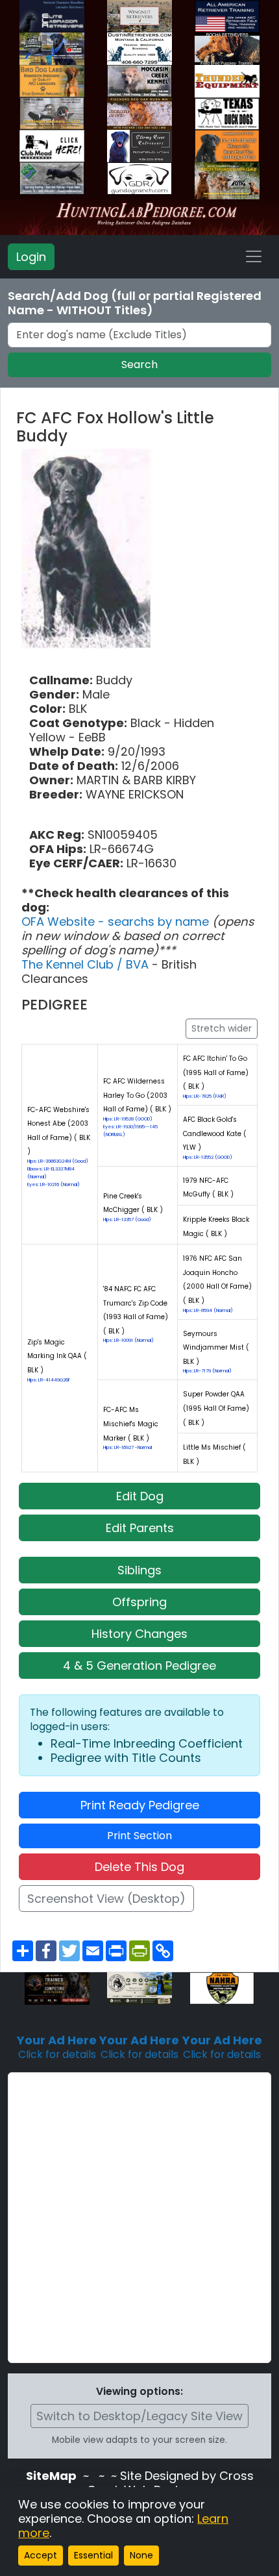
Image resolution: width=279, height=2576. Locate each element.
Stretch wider (222, 1028)
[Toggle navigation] (254, 256)
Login (31, 257)
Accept (41, 2555)
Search (139, 365)
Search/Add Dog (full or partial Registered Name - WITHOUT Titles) (135, 303)
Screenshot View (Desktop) (106, 1899)
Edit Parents (140, 1528)
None (141, 2555)
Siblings (139, 1570)
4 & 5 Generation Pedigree (139, 1666)
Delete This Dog (139, 1867)
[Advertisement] (139, 2218)
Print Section (139, 1836)
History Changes (139, 1634)
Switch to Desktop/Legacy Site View (139, 2416)
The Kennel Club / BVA (87, 964)
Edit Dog (140, 1496)
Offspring (139, 1602)
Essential (93, 2555)
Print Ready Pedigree (140, 1805)
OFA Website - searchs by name (117, 922)
